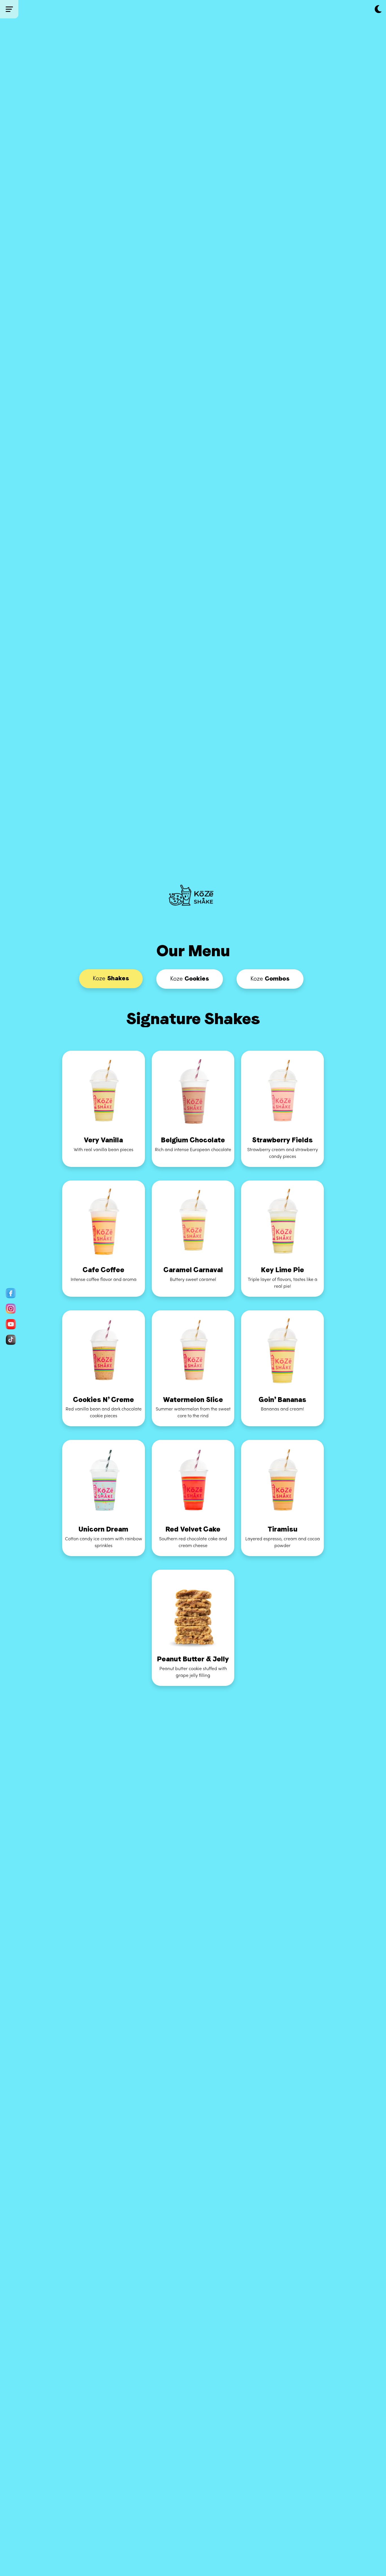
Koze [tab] (111, 978)
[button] (378, 10)
